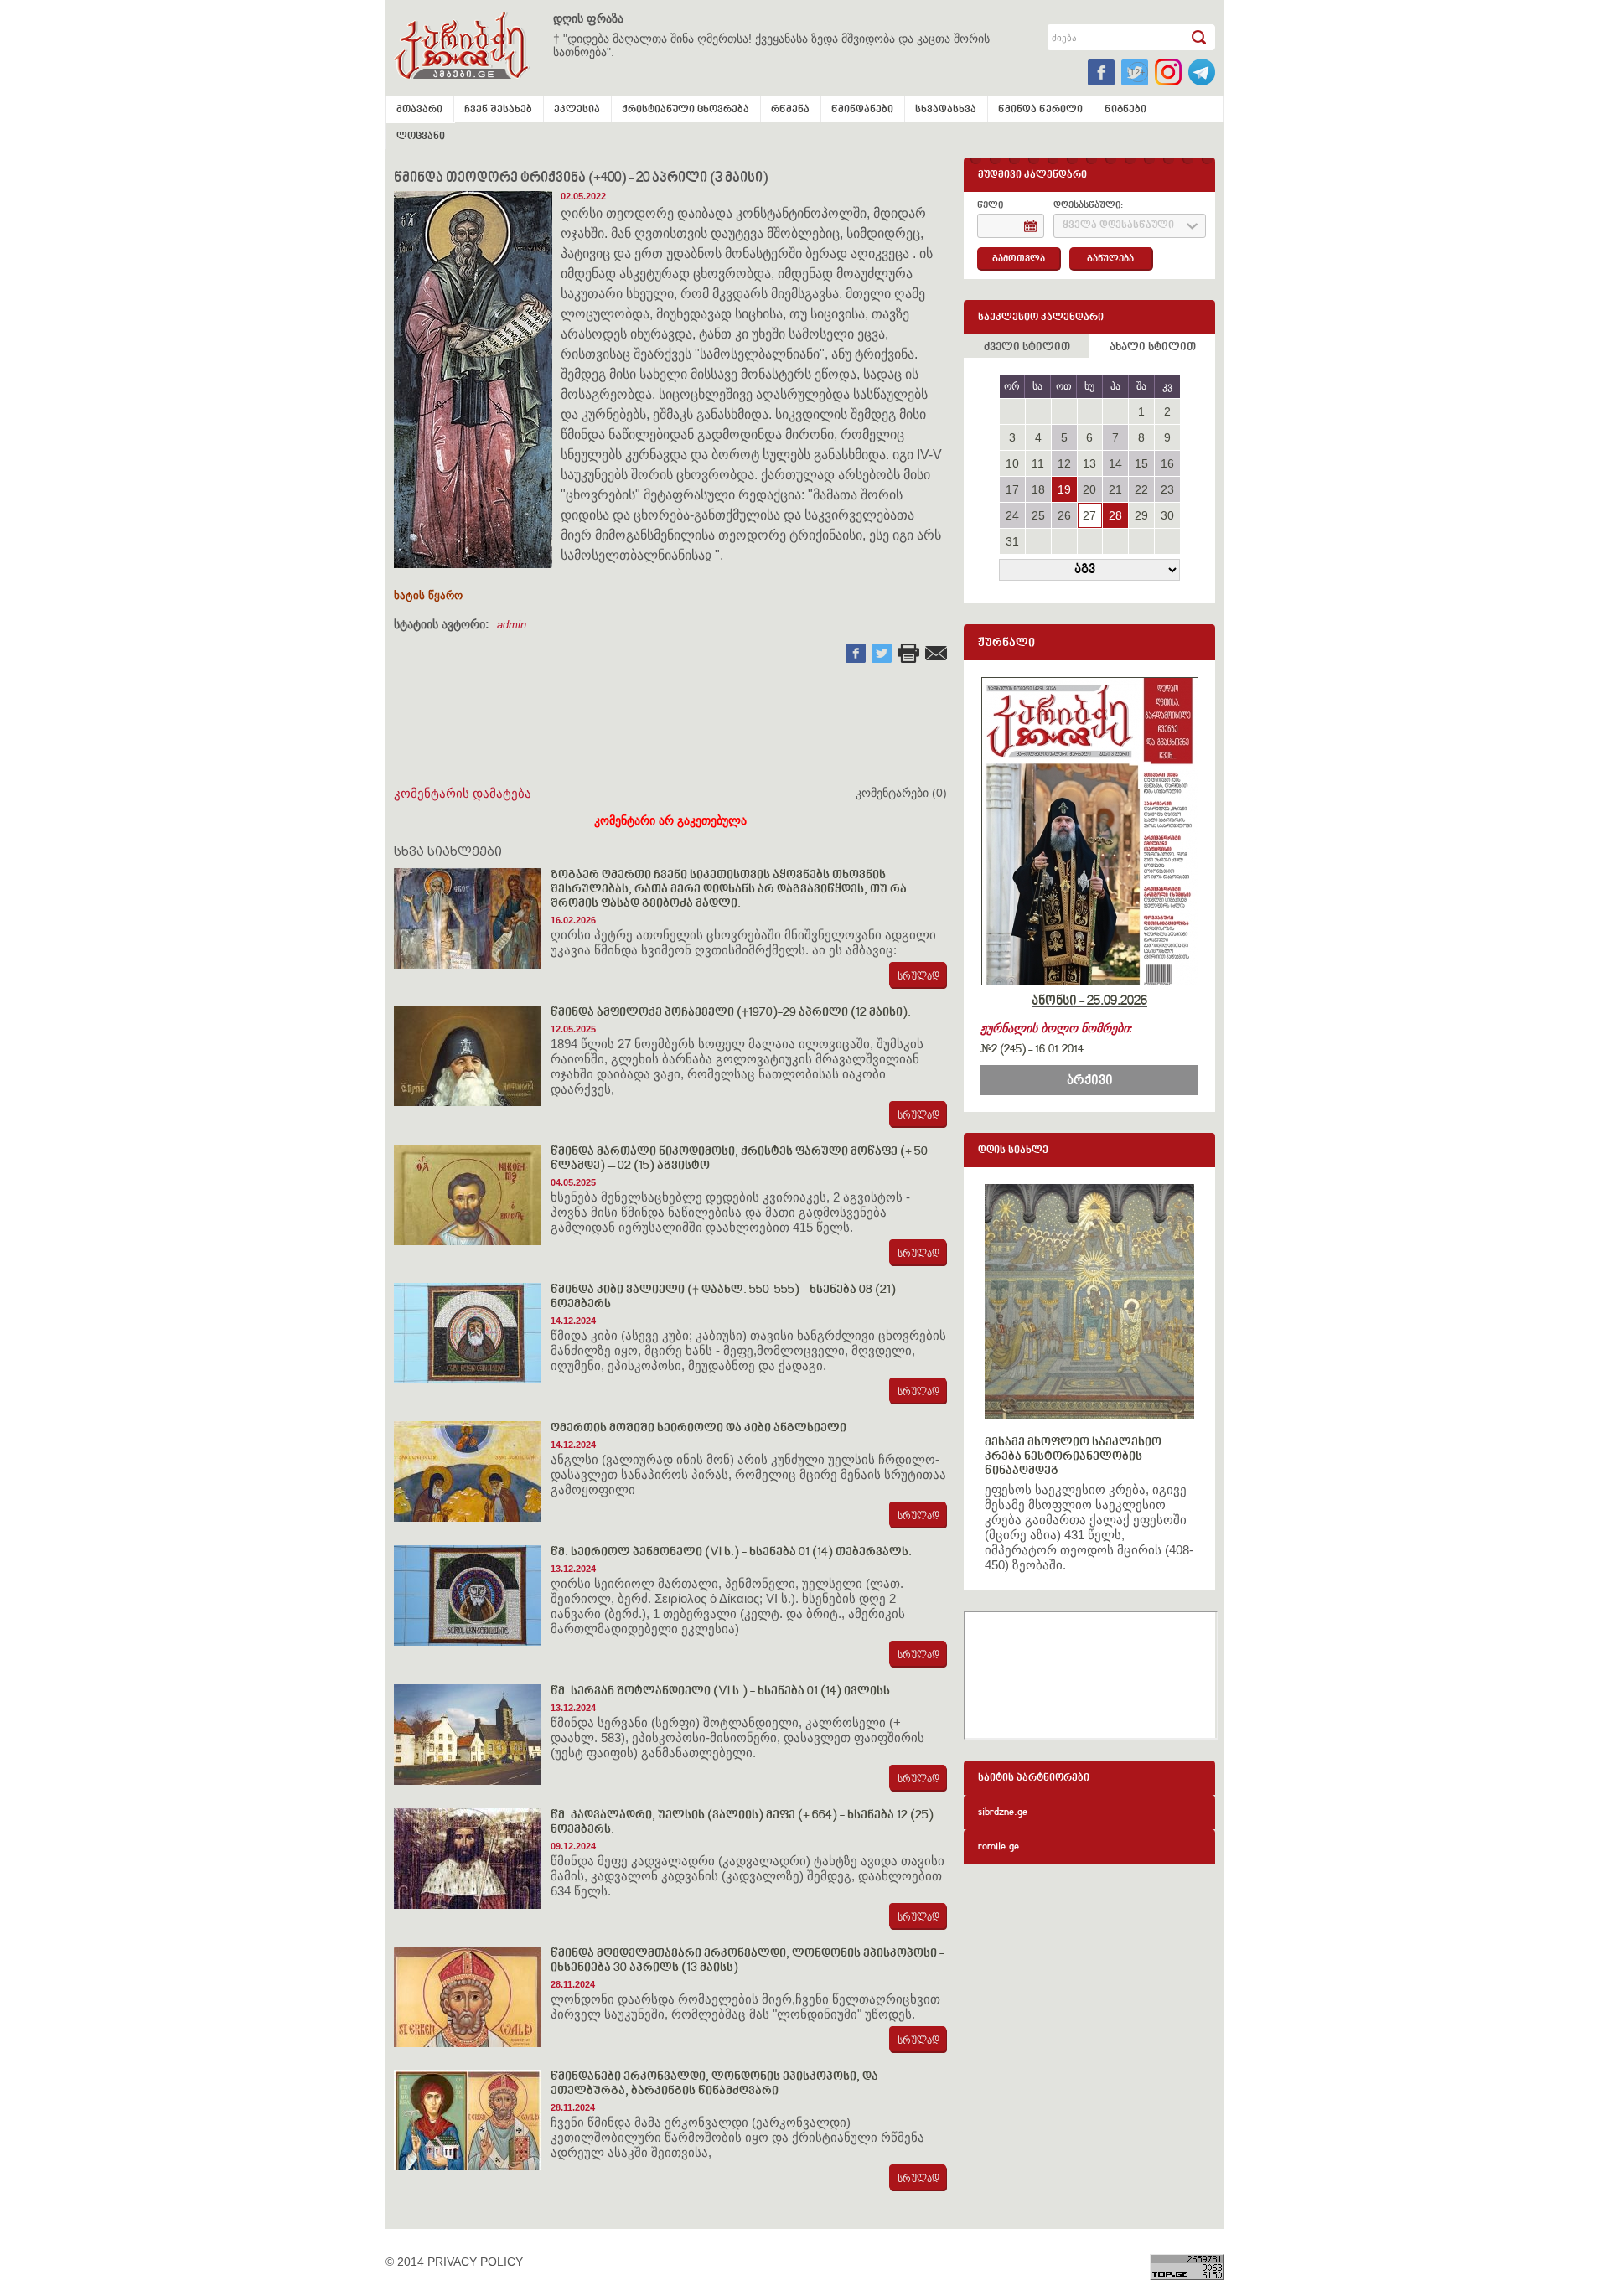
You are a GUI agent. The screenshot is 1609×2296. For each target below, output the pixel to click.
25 (1038, 515)
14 (1115, 463)
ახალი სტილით (1153, 348)
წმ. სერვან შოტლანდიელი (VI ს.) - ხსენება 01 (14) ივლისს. (722, 1691)
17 (1012, 489)
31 (1012, 541)
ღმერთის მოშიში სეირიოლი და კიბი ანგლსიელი (698, 1428)
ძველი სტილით (1027, 348)
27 (1089, 515)
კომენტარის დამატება (463, 793)
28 (1115, 515)
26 (1064, 515)
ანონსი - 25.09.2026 (1089, 1001)
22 (1141, 489)
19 (1064, 489)
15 (1141, 463)
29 (1141, 515)
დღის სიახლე (1013, 1151)
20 (1089, 489)
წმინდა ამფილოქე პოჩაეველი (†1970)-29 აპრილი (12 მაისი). (731, 1013)
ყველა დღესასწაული (1118, 226)
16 (1167, 463)
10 (1012, 463)
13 (1089, 463)
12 (1064, 463)
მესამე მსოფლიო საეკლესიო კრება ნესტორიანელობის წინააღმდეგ (1073, 1457)
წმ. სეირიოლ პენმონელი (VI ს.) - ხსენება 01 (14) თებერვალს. (731, 1552)
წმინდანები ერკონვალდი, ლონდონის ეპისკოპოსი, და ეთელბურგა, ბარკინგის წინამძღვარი (714, 2084)
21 (1115, 489)
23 (1167, 489)
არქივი (1090, 1081)
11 (1038, 463)
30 (1167, 515)
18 (1038, 489)
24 (1012, 515)
